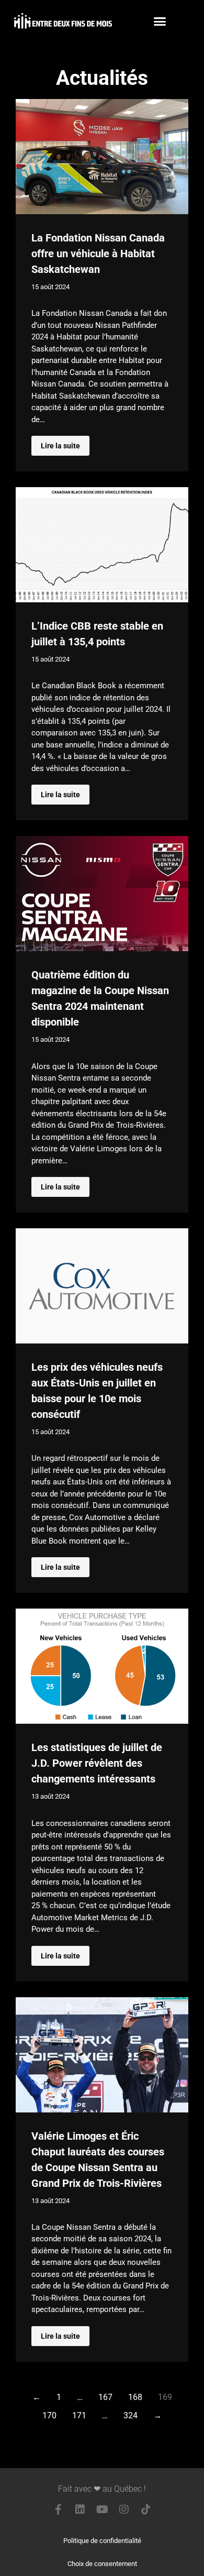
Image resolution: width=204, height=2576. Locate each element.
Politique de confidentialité (102, 2541)
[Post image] (102, 157)
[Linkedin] (80, 2509)
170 (49, 2415)
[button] (160, 21)
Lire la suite (60, 446)
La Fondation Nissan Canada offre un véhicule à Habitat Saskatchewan (98, 254)
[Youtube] (102, 2509)
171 (79, 2415)
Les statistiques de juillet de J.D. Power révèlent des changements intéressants (97, 1763)
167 (105, 2397)
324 (131, 2415)
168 (135, 2397)
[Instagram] (124, 2509)
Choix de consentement (102, 2564)
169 (165, 2397)
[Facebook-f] (58, 2509)
